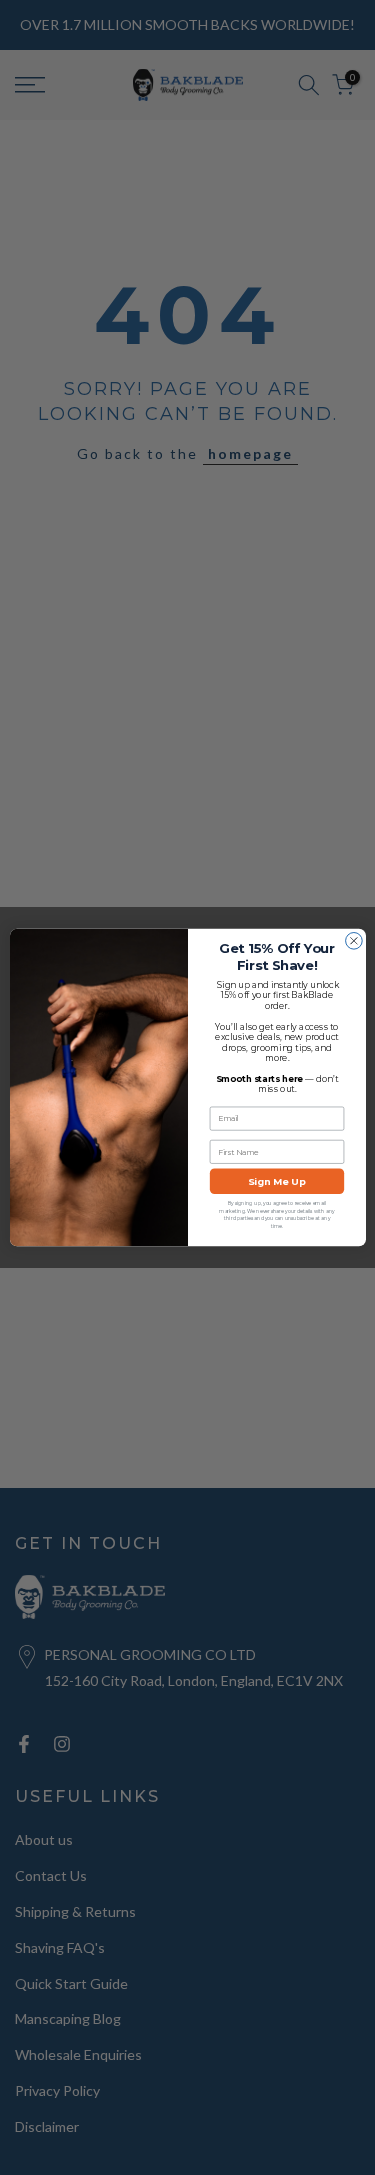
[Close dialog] (353, 941)
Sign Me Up (277, 1181)
